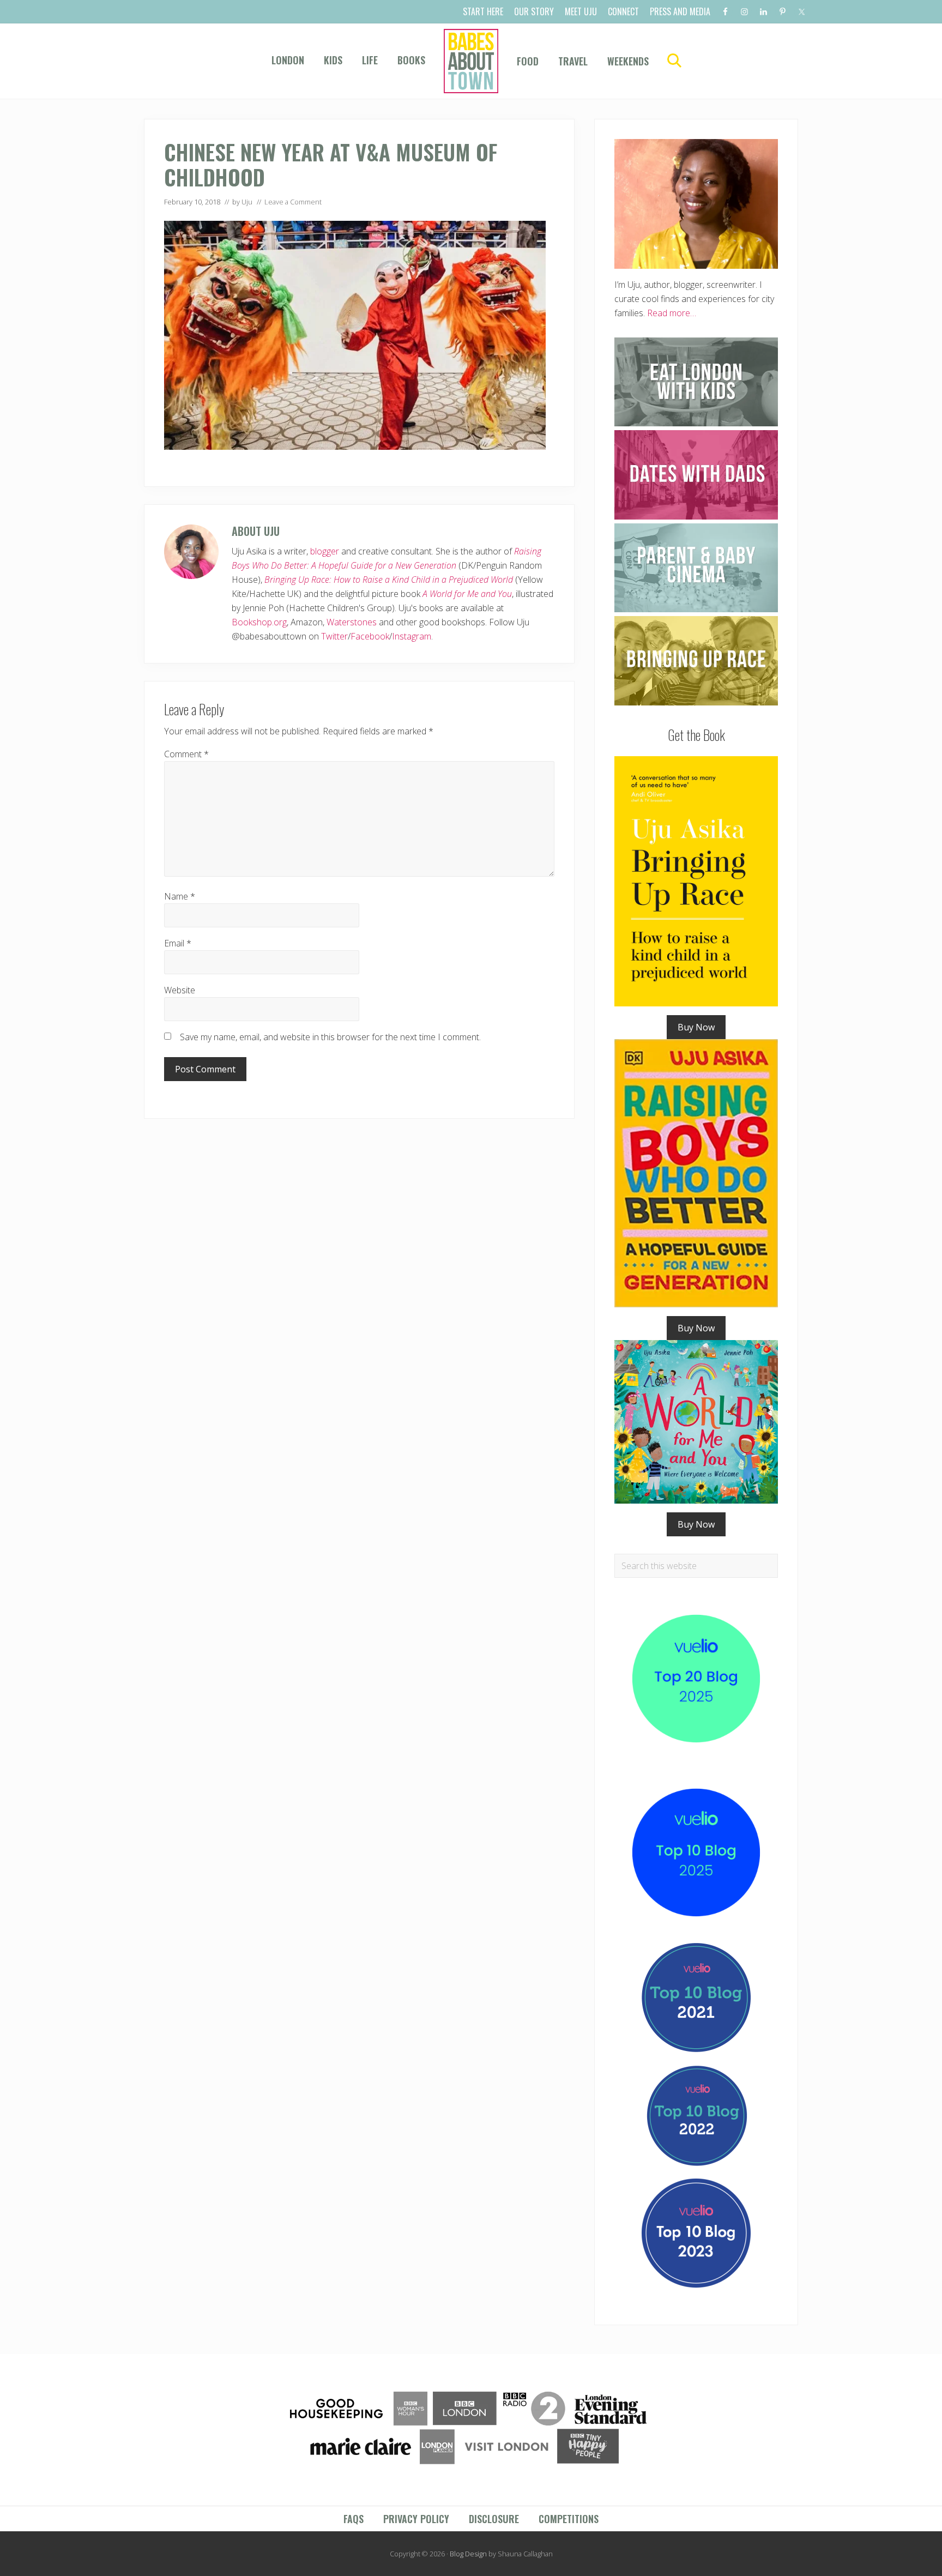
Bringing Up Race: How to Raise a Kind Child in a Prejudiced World (389, 580)
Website (180, 990)
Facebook (370, 636)
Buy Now (696, 1027)
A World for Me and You (467, 594)
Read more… (672, 313)
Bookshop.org (259, 622)
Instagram (412, 636)
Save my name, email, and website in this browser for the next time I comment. (330, 1037)
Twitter (334, 636)
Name (180, 896)
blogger (325, 551)
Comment (186, 754)
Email (178, 943)
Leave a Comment (293, 202)
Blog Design (468, 2554)
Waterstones (352, 622)
